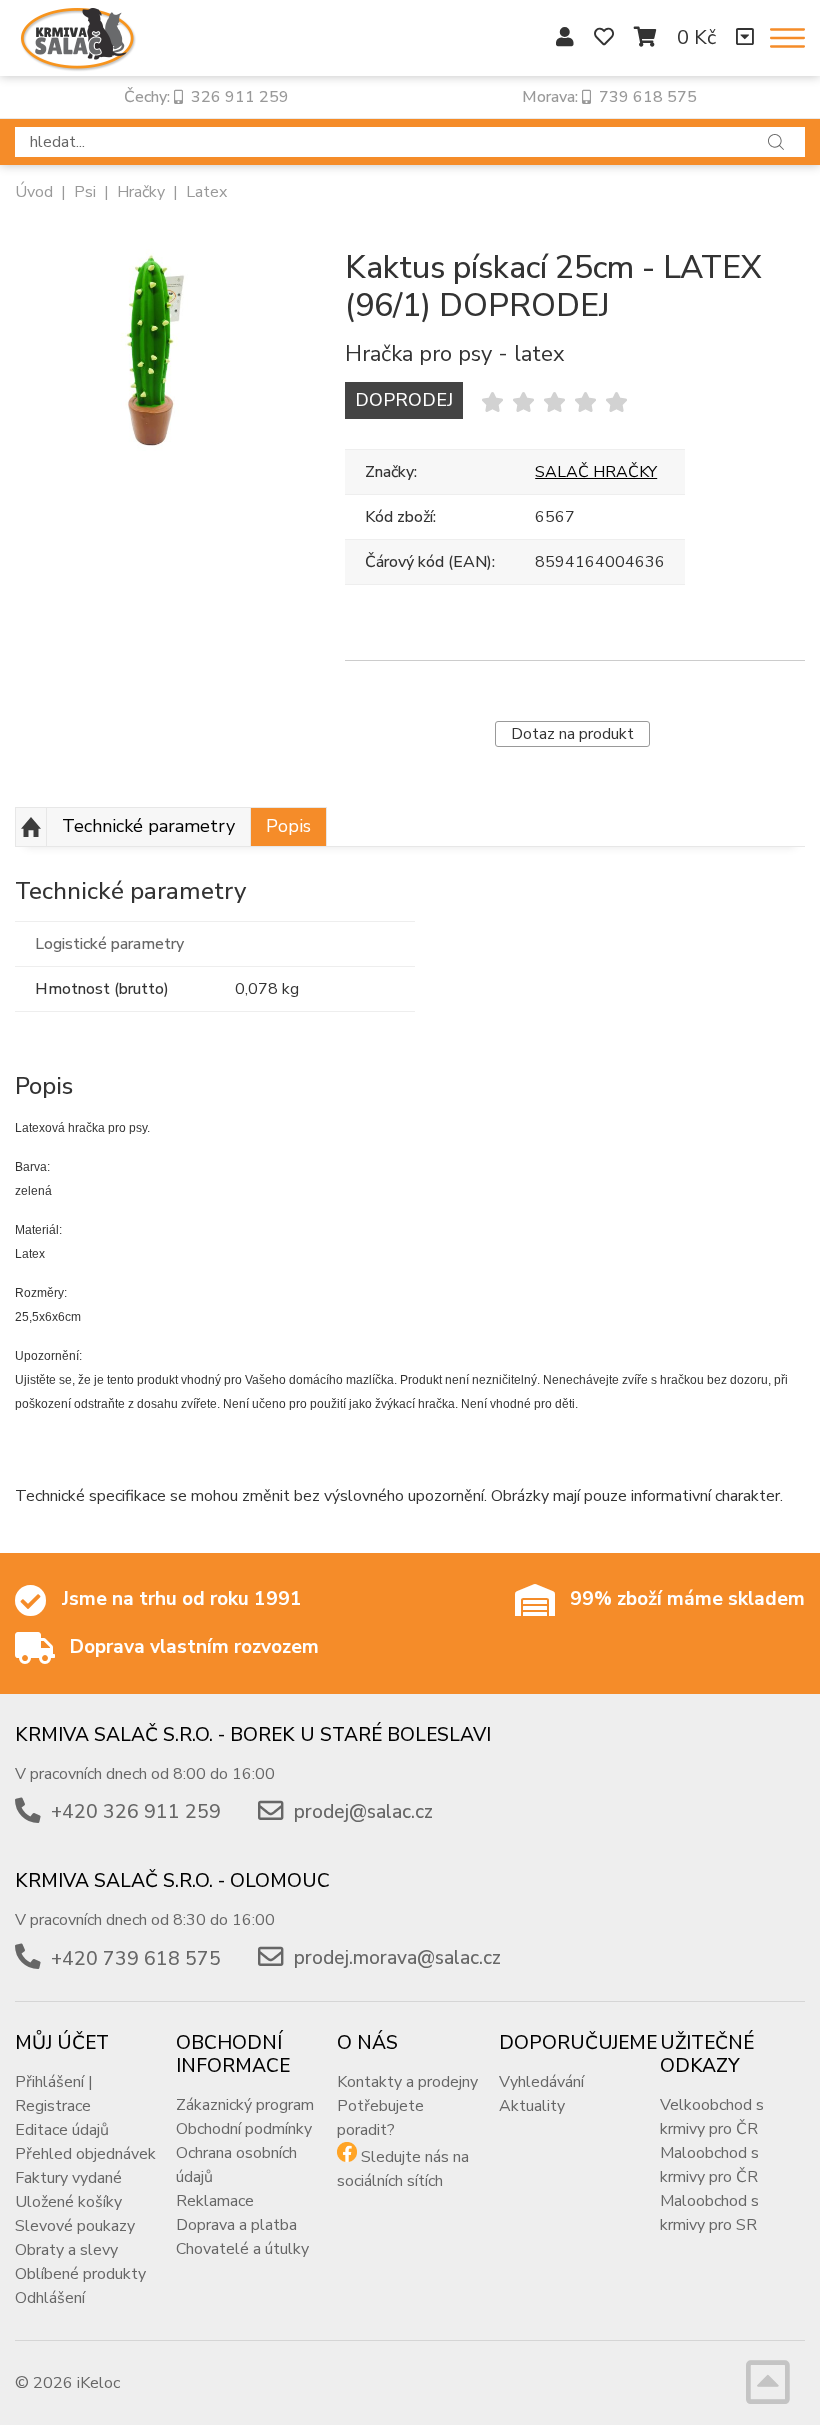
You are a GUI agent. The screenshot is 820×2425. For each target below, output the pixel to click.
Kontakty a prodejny (407, 2082)
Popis (288, 826)
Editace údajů (62, 2130)
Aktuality (532, 2106)
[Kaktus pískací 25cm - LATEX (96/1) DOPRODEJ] (150, 354)
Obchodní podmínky (244, 2129)
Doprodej (404, 400)
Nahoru (31, 827)
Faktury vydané (68, 2178)
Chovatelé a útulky (242, 2249)
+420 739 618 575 (136, 1959)
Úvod (34, 192)
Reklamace (215, 2201)
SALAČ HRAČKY (596, 472)
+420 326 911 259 (136, 1812)
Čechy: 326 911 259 (206, 97)
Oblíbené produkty (80, 2274)
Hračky (141, 192)
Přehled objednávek (85, 2154)
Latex (206, 192)
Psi (85, 192)
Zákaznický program (245, 2105)
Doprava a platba (236, 2225)
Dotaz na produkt (572, 734)
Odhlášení (50, 2298)
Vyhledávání (541, 2082)
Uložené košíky (68, 2202)
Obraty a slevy (66, 2250)
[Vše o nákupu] (745, 38)
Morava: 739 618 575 (609, 97)
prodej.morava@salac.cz (397, 1959)
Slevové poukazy (75, 2226)
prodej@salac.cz (363, 1812)
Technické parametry (148, 826)
